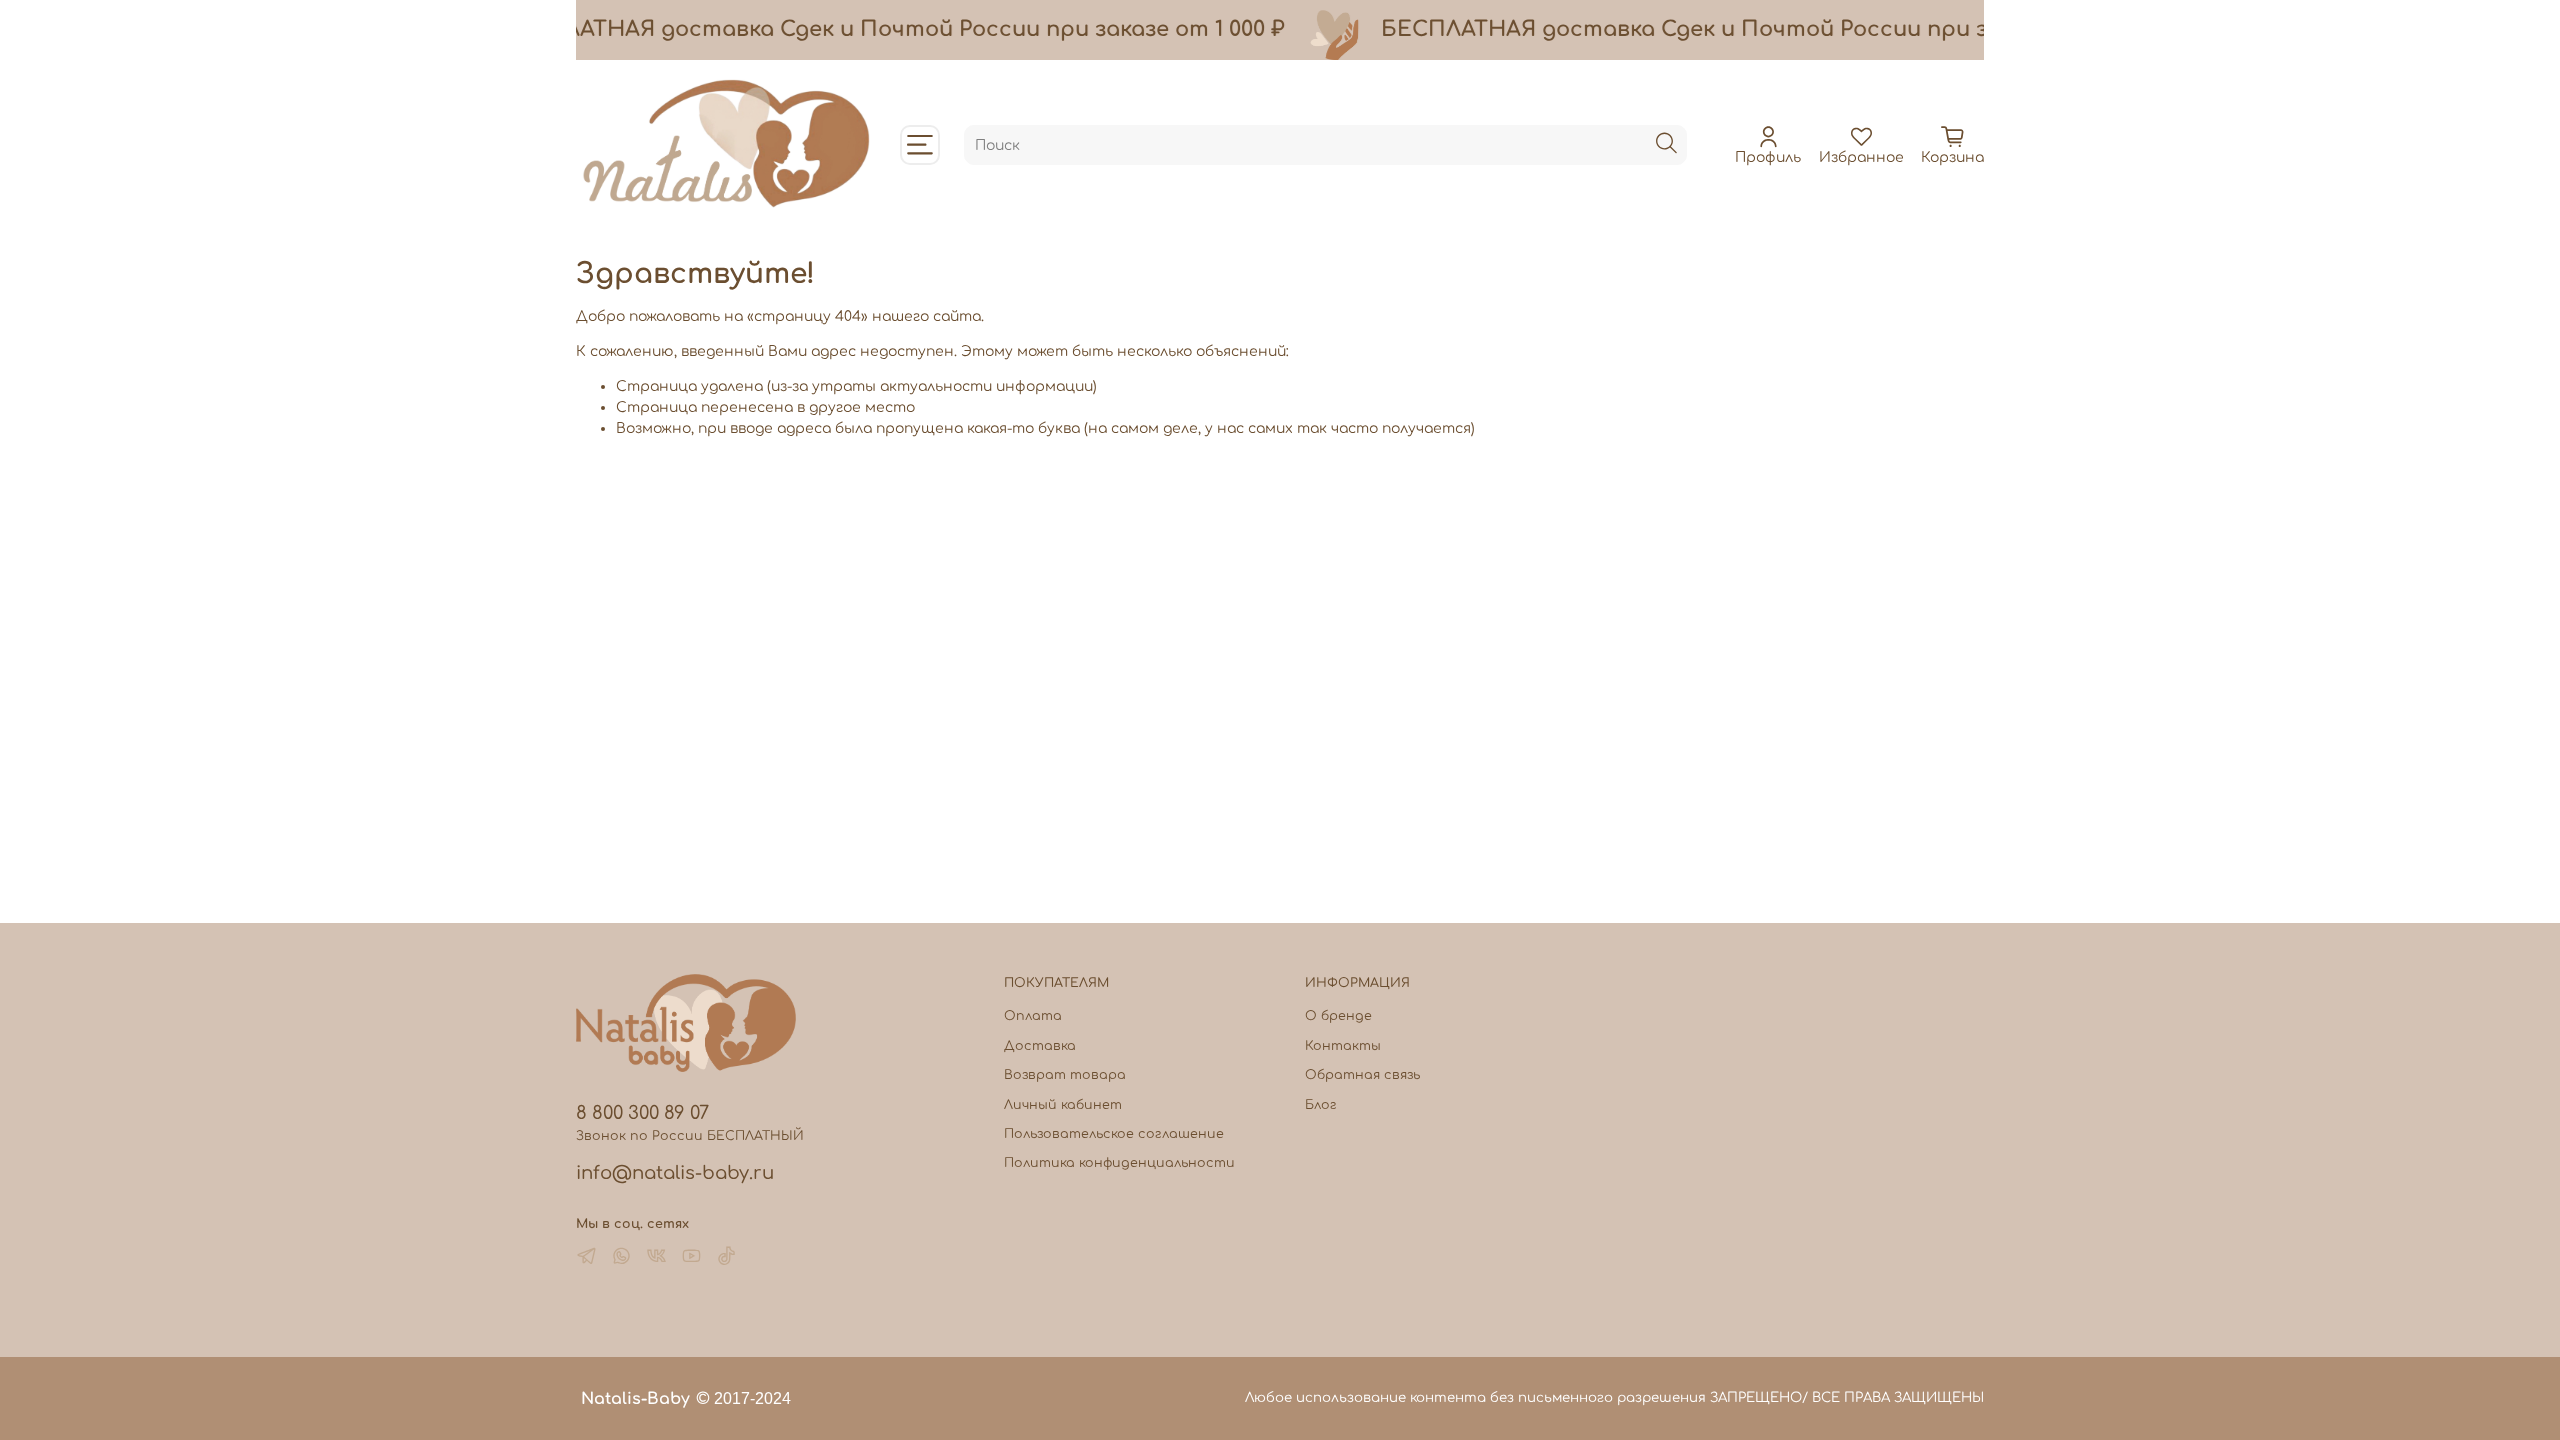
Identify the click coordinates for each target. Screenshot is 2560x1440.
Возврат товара (1065, 1075)
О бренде (1338, 1016)
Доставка (1040, 1046)
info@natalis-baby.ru (675, 1173)
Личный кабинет (1063, 1105)
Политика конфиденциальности (1119, 1163)
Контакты (1343, 1046)
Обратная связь (1362, 1075)
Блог (1321, 1105)
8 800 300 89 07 (642, 1113)
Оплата (1033, 1016)
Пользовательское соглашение (1114, 1134)
